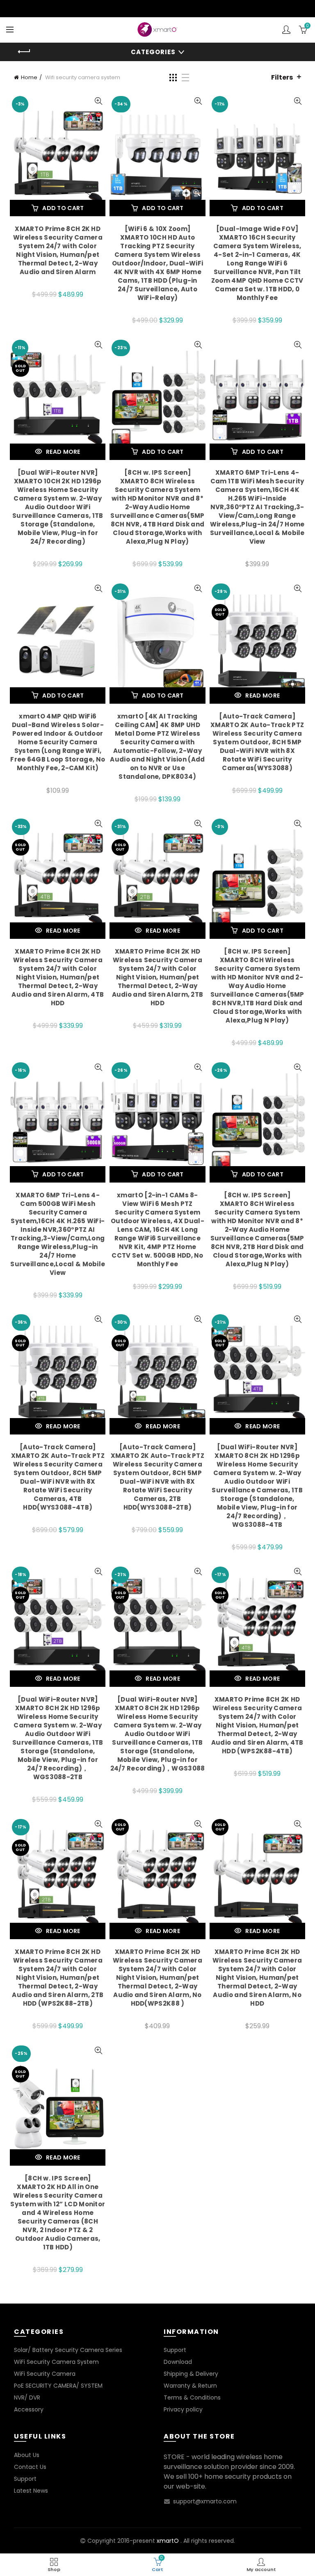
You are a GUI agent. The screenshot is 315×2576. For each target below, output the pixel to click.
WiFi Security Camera (45, 2374)
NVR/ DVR (27, 2398)
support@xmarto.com (205, 2501)
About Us (27, 2455)
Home (29, 77)
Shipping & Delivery (191, 2374)
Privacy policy (183, 2409)
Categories (153, 52)
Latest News (31, 2491)
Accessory (29, 2409)
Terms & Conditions (192, 2398)
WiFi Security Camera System (56, 2362)
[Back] (24, 52)
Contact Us (30, 2467)
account (286, 30)
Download (178, 2362)
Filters (282, 77)
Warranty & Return (190, 2386)
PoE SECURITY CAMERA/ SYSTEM (58, 2386)
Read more (63, 452)
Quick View (98, 101)
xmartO (168, 2541)
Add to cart (63, 208)
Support (175, 2350)
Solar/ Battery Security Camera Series (68, 2350)
